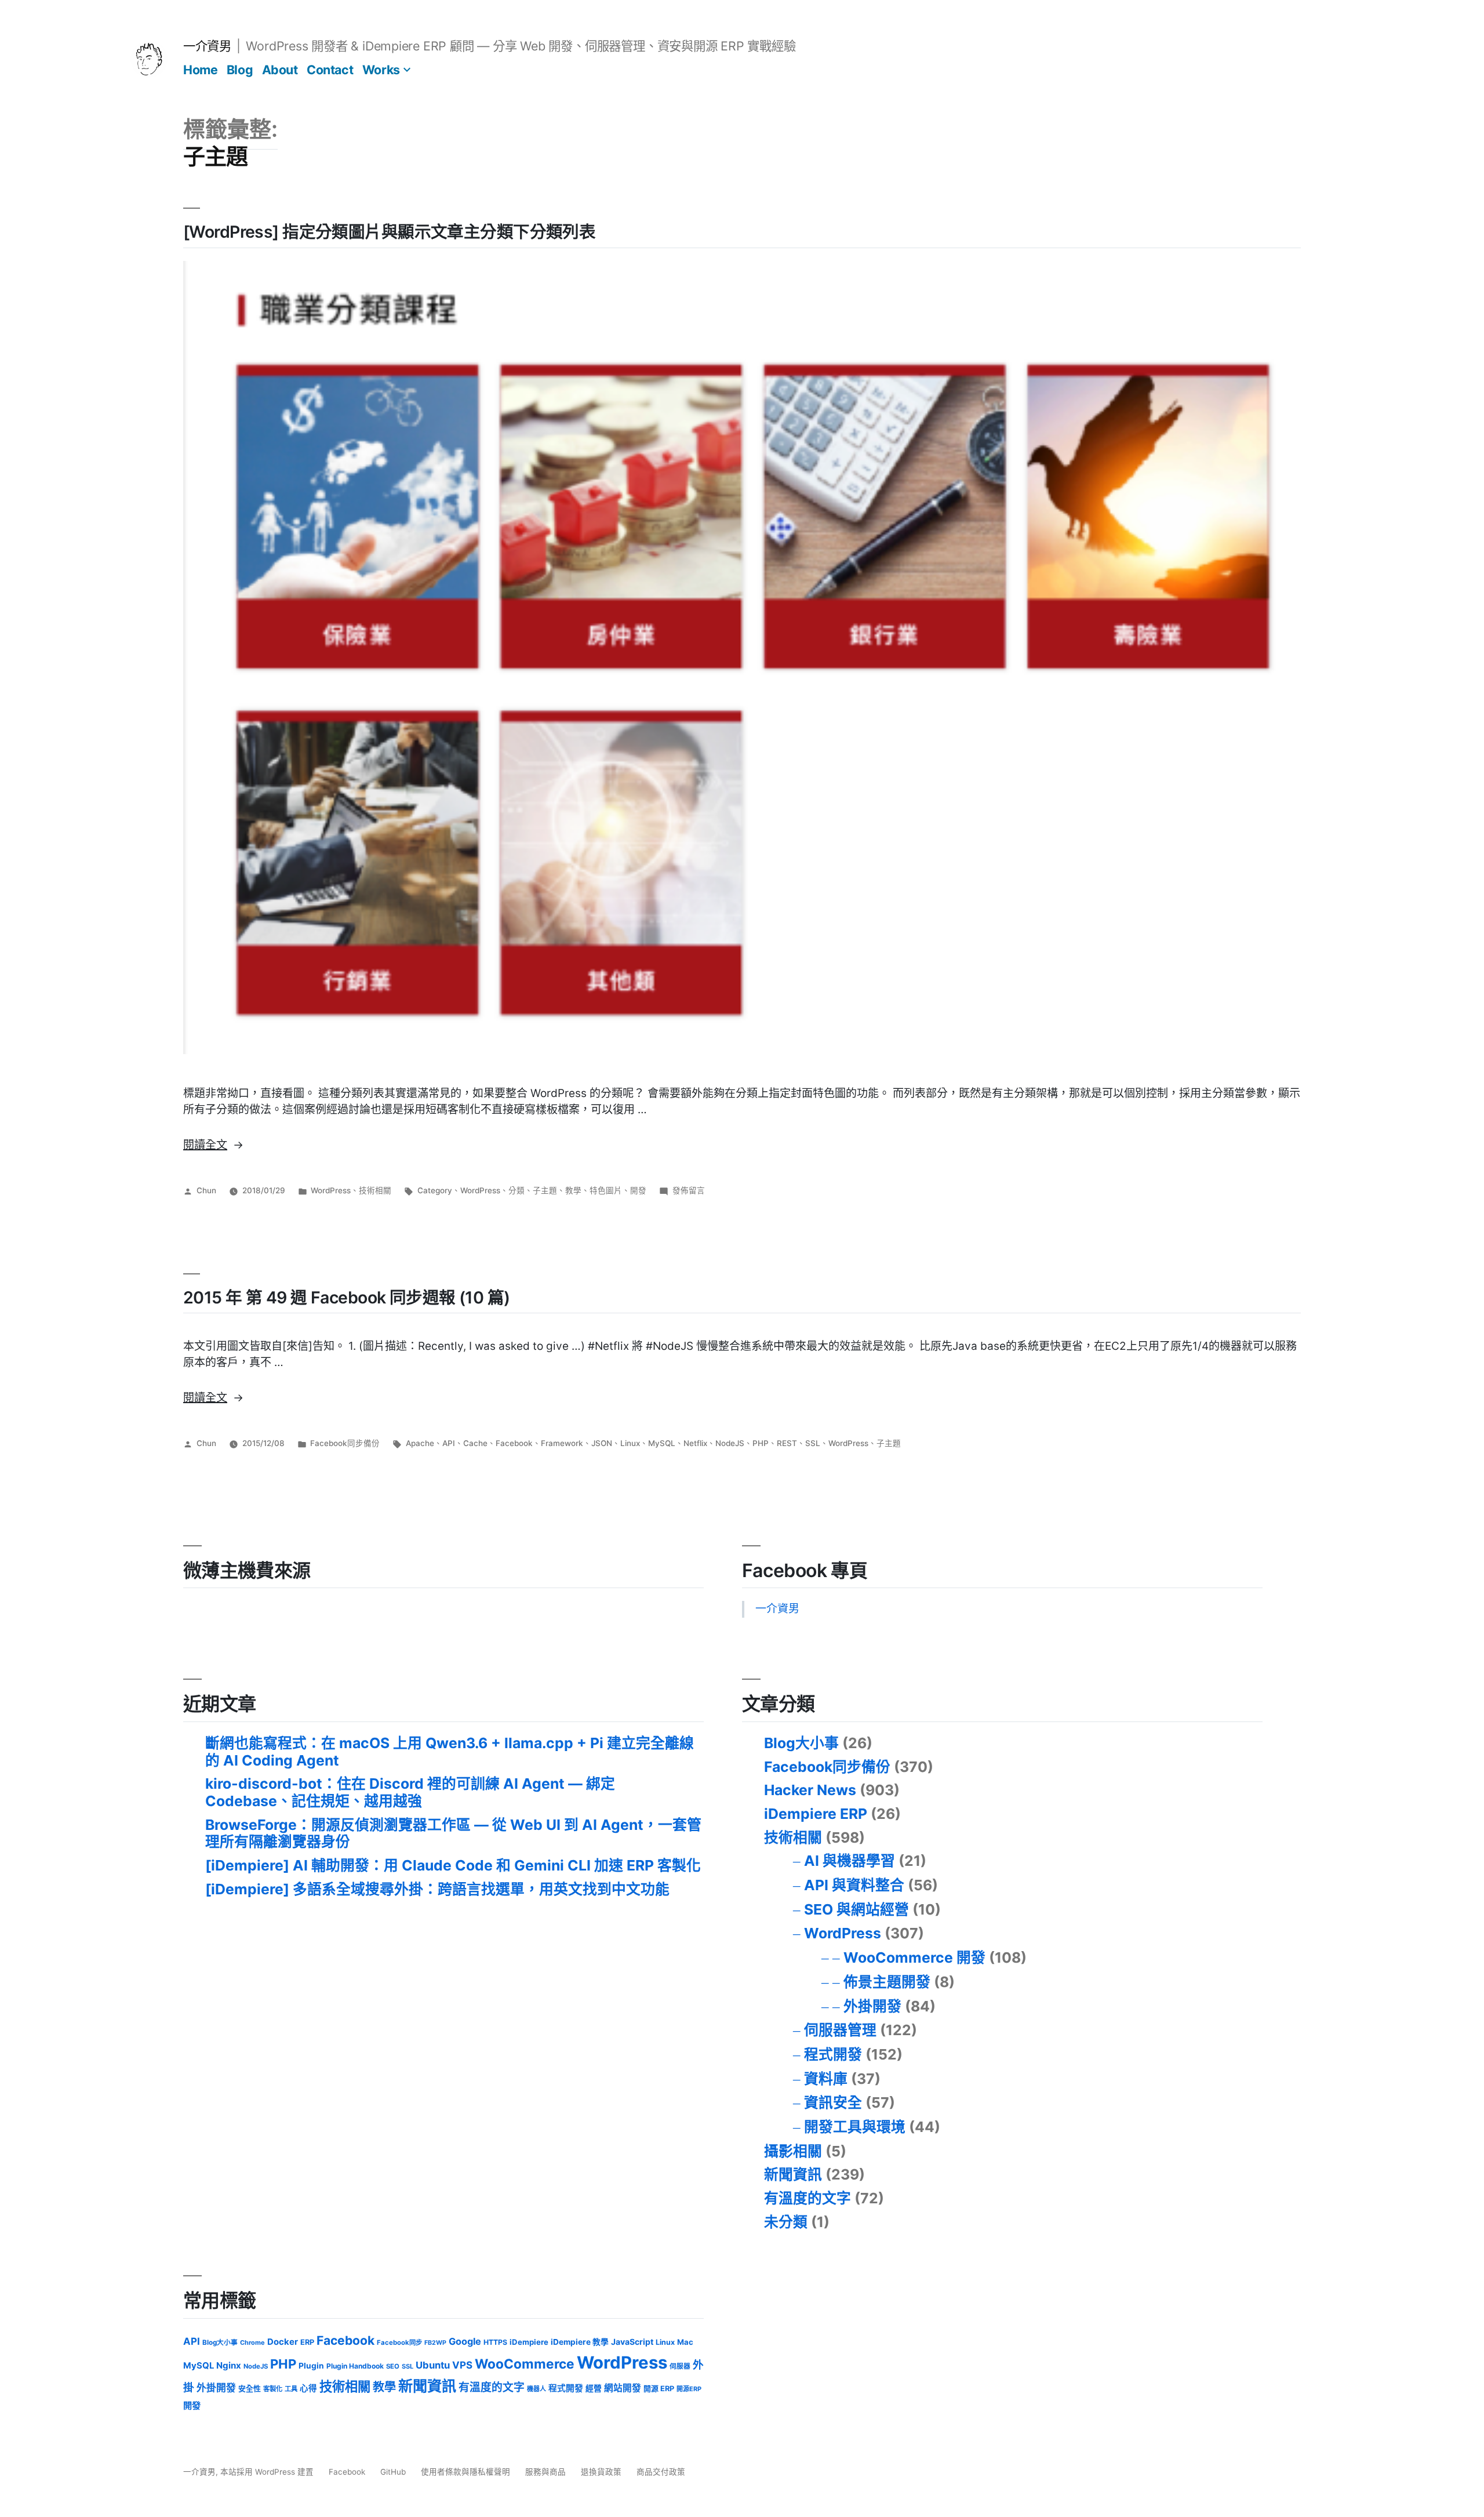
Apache (420, 1443)
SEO (393, 2366)
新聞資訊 (793, 2174)
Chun (206, 1190)
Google (465, 2341)
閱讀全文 (213, 1145)
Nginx (229, 2365)
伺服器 (680, 2366)
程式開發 (833, 2054)
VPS (462, 2365)
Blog (240, 70)
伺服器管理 (840, 2030)
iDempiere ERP (816, 1814)
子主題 (545, 1190)
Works (381, 70)
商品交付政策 (661, 2472)
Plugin (311, 2366)
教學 (573, 1190)
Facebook (514, 1443)
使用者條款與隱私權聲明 (465, 2472)
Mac (685, 2342)
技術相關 (375, 1190)
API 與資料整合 (854, 1885)
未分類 (786, 2222)
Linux (630, 1443)
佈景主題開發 (887, 1982)
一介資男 (207, 46)
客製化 (273, 2389)
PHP (761, 1443)
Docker (283, 2342)
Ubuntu (433, 2365)
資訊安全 (833, 2102)
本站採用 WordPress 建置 (268, 2472)
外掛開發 (872, 2006)
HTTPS (495, 2342)
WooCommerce (525, 2364)
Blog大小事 (801, 1743)
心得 (308, 2388)
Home (200, 70)
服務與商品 (545, 2472)
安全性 (250, 2389)
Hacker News (810, 1790)
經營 (594, 2388)
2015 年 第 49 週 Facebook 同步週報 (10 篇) (347, 1297)
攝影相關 (793, 2151)
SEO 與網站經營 (856, 1909)
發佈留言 (689, 1190)
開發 (638, 1190)
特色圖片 (606, 1190)
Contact (330, 70)
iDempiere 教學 (580, 2342)
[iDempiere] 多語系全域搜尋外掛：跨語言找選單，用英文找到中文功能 (437, 1889)
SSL (813, 1443)
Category (435, 1190)
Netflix (695, 1443)
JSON (602, 1443)
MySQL (662, 1443)
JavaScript (632, 2342)
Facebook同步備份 (345, 1443)
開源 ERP (659, 2389)
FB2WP (435, 2343)
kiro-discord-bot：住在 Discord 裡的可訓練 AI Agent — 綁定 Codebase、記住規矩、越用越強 (410, 1792)
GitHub (393, 2472)
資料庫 (826, 2079)
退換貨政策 (601, 2472)
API (449, 1443)
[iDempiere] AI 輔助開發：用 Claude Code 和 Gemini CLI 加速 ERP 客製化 (453, 1865)
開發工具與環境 (855, 2127)
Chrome (252, 2342)
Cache (475, 1443)
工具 (291, 2389)
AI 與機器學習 (850, 1861)
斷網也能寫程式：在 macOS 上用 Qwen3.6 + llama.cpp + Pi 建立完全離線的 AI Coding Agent (450, 1752)
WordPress (331, 1190)
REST (787, 1443)
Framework (562, 1443)
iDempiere (529, 2342)
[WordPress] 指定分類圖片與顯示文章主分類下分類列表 (389, 232)
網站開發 (623, 2388)
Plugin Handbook (355, 2366)
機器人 (537, 2389)
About (280, 70)
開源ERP (689, 2389)
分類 (517, 1190)
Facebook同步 (399, 2342)
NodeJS (730, 1443)
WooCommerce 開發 (914, 1957)
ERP (307, 2342)
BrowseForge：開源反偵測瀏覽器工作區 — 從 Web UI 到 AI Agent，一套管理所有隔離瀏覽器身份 (453, 1833)
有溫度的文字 (808, 2198)
